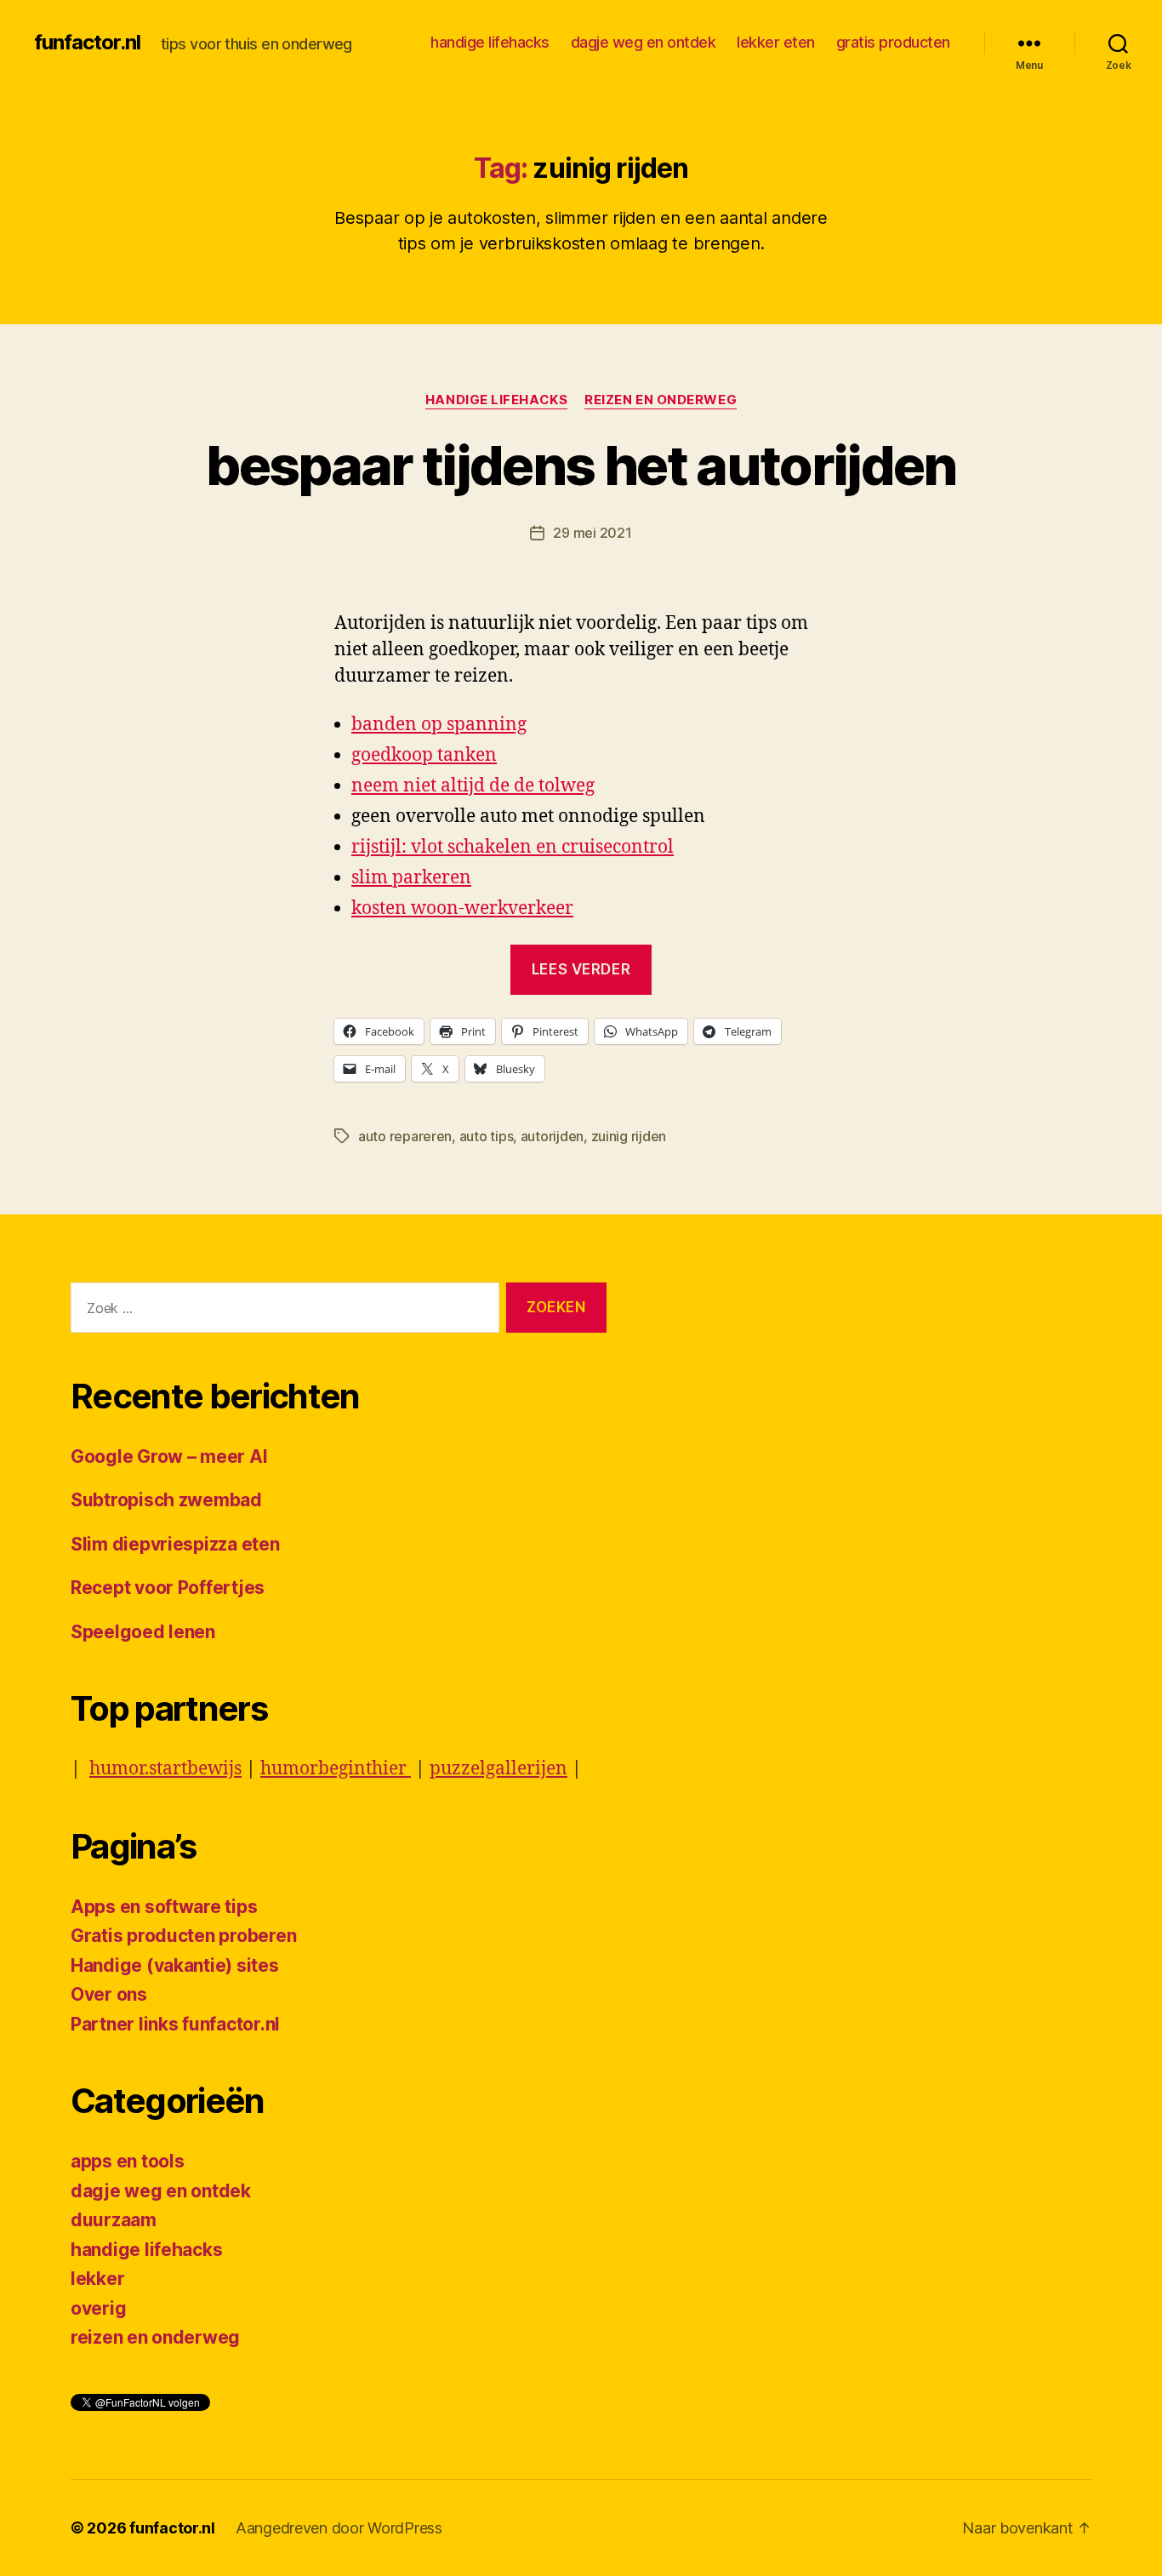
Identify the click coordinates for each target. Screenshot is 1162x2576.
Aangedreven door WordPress (339, 2528)
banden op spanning (439, 725)
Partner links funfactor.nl (175, 2024)
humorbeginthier (336, 1769)
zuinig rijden (629, 1136)
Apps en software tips (164, 1907)
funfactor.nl (87, 43)
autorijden (552, 1136)
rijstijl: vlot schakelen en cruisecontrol (513, 847)
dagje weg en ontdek (644, 42)
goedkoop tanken (424, 755)
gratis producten (893, 42)
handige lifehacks (490, 42)
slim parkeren (411, 878)
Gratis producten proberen (183, 1936)
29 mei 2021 (592, 533)
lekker (97, 2279)
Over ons (109, 1994)
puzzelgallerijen (498, 1769)
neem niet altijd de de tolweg (473, 786)
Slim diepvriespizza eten (175, 1544)
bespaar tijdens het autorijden (581, 465)
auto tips (487, 1136)
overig (98, 2308)
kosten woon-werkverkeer (462, 908)
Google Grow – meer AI (169, 1456)
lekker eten (776, 42)
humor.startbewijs (165, 1769)
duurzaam (114, 2220)
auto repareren (405, 1136)
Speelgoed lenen (143, 1632)
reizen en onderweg (661, 400)
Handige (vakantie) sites (175, 1965)
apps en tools (128, 2161)
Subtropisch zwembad (166, 1500)
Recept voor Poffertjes (168, 1588)
